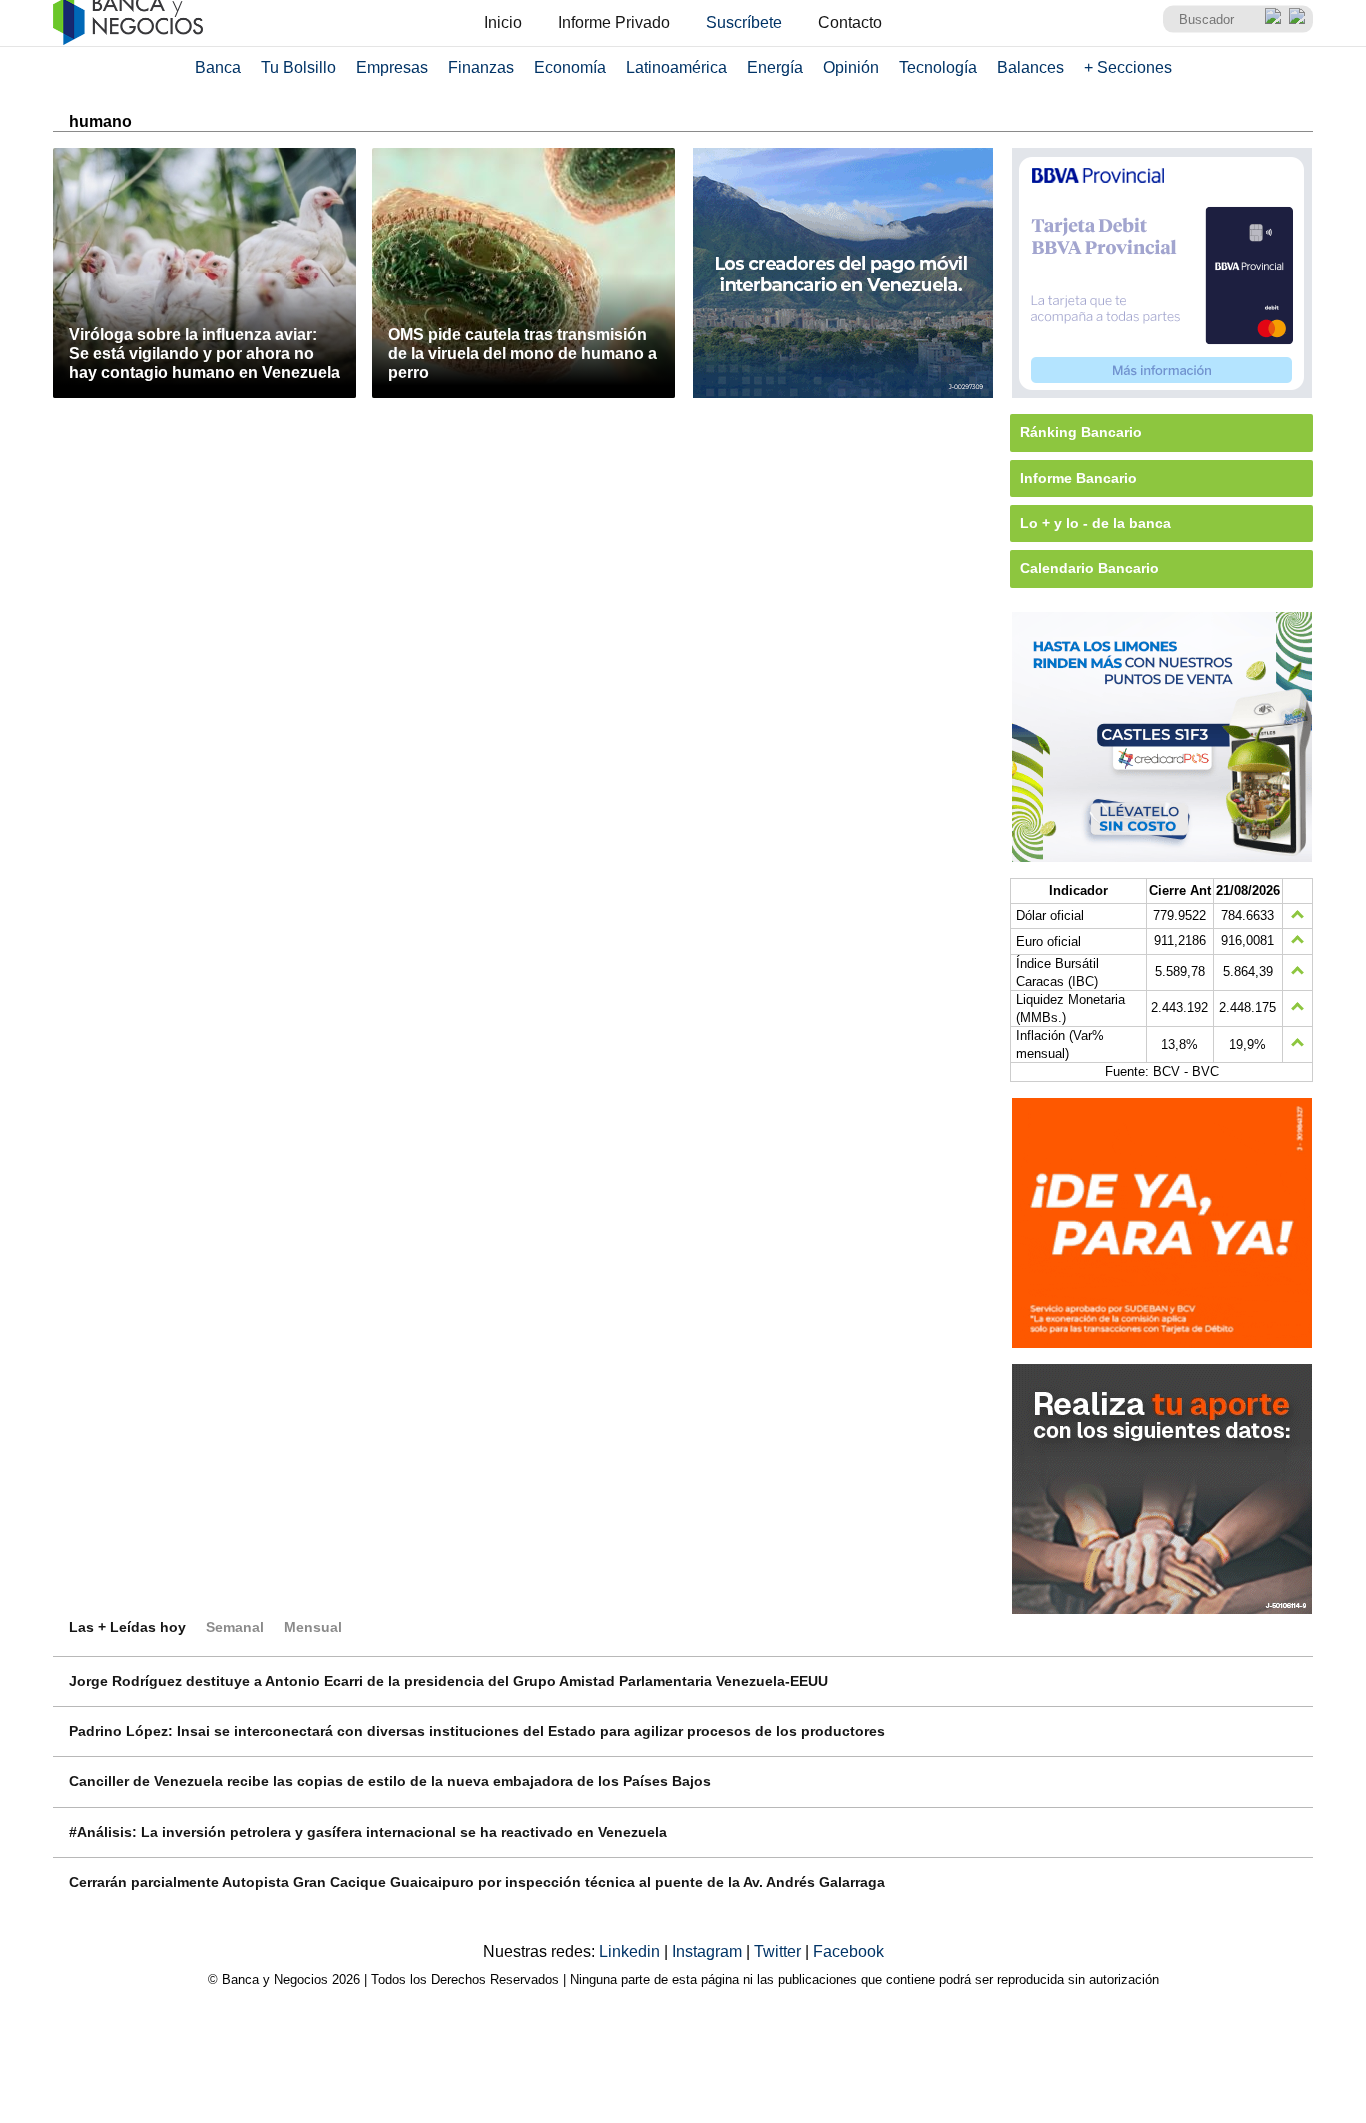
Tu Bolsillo (298, 67)
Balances (1030, 67)
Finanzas (481, 67)
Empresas (392, 67)
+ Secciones (1128, 67)
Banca (218, 67)
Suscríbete (744, 22)
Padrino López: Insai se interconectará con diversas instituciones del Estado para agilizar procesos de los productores (477, 1731)
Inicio (503, 22)
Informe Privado (614, 22)
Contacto (850, 22)
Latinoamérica (676, 67)
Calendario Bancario (1089, 568)
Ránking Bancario (1081, 432)
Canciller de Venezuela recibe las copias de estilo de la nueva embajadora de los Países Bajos (390, 1781)
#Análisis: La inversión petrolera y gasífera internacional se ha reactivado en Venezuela (368, 1832)
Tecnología (938, 67)
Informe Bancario (1078, 478)
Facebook (848, 1951)
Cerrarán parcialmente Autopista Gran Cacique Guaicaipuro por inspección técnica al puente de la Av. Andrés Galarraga (477, 1882)
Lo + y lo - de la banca (1095, 523)
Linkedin (631, 1951)
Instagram (709, 1951)
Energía (775, 67)
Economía (570, 67)
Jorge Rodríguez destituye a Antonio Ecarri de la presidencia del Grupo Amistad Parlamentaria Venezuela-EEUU (448, 1681)
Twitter (779, 1951)
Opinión (851, 67)
